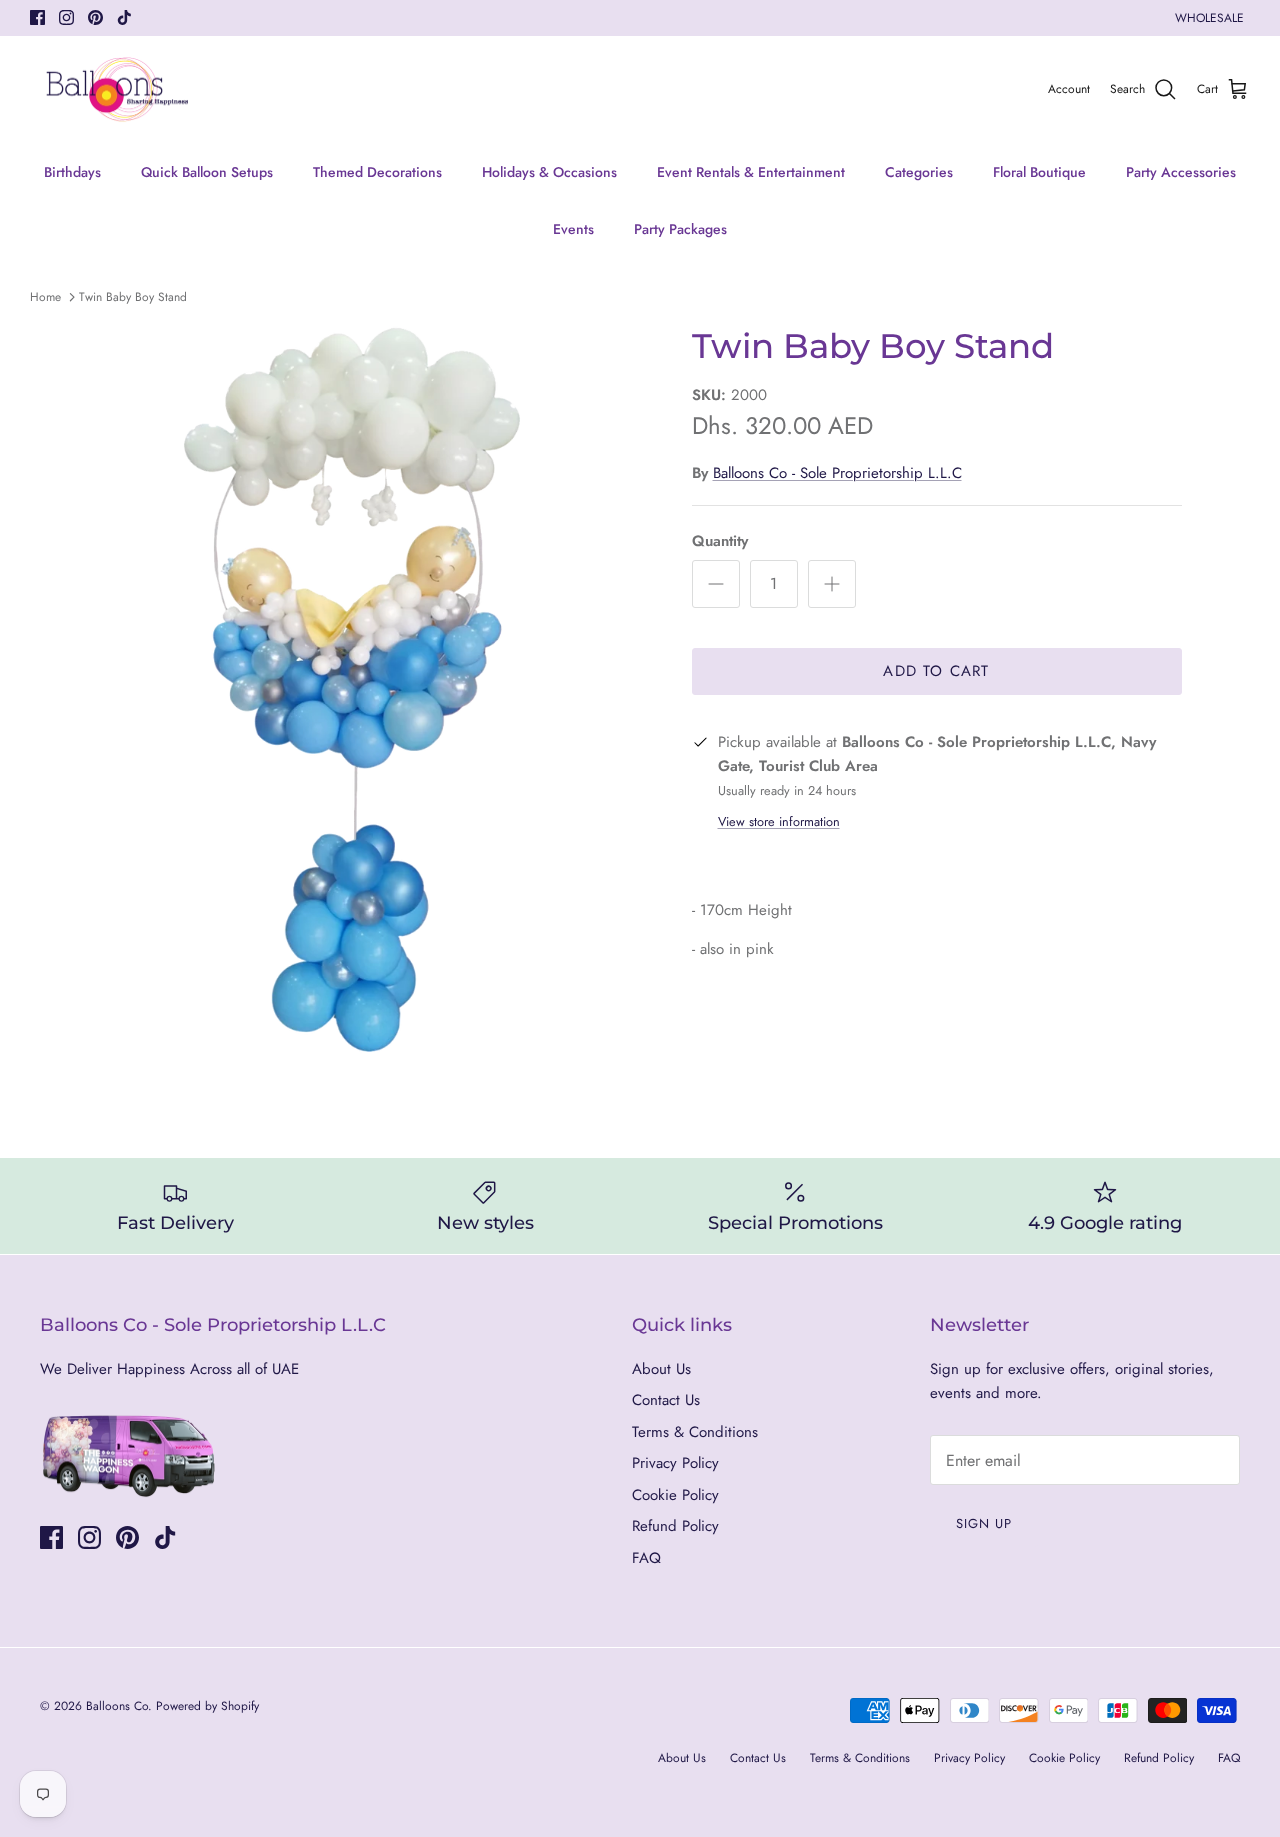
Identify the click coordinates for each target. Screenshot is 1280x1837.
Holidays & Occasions (549, 172)
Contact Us (666, 1400)
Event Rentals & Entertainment (751, 172)
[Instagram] (66, 17)
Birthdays (72, 172)
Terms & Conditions (695, 1432)
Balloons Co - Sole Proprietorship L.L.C (837, 473)
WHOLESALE (1209, 18)
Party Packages (680, 229)
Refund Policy (675, 1526)
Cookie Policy (675, 1495)
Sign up (984, 1523)
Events (573, 229)
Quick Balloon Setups (207, 172)
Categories (919, 172)
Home (45, 297)
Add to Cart (936, 671)
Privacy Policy (675, 1463)
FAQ (646, 1558)
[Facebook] (37, 17)
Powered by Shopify (207, 1706)
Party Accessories (1181, 172)
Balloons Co (117, 1706)
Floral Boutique (1039, 172)
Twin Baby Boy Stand (133, 297)
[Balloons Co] (117, 90)
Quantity (720, 541)
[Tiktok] (124, 17)
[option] (373, 692)
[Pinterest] (95, 17)
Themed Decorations (377, 172)
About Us (661, 1369)
